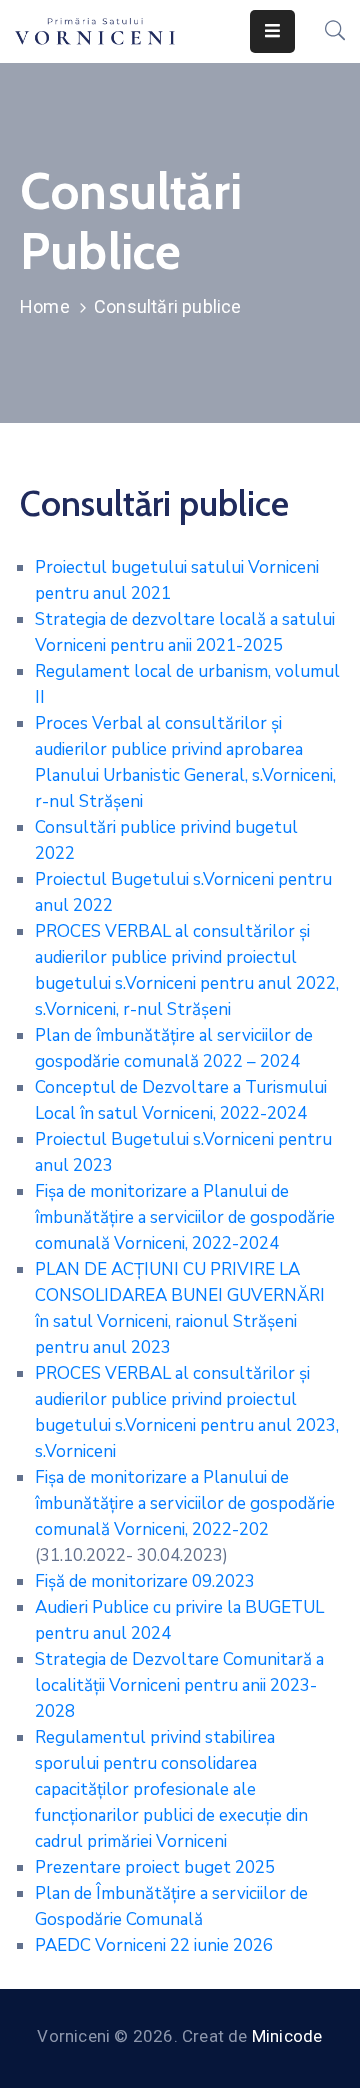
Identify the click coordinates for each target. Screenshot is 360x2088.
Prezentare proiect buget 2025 (155, 1867)
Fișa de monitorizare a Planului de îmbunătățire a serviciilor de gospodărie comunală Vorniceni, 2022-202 (185, 1503)
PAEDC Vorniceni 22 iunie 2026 (154, 1945)
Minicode (287, 2036)
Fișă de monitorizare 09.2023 (145, 1581)
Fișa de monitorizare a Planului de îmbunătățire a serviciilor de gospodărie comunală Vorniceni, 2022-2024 (185, 1217)
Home (45, 306)
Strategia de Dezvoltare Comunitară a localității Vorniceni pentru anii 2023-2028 (179, 1685)
